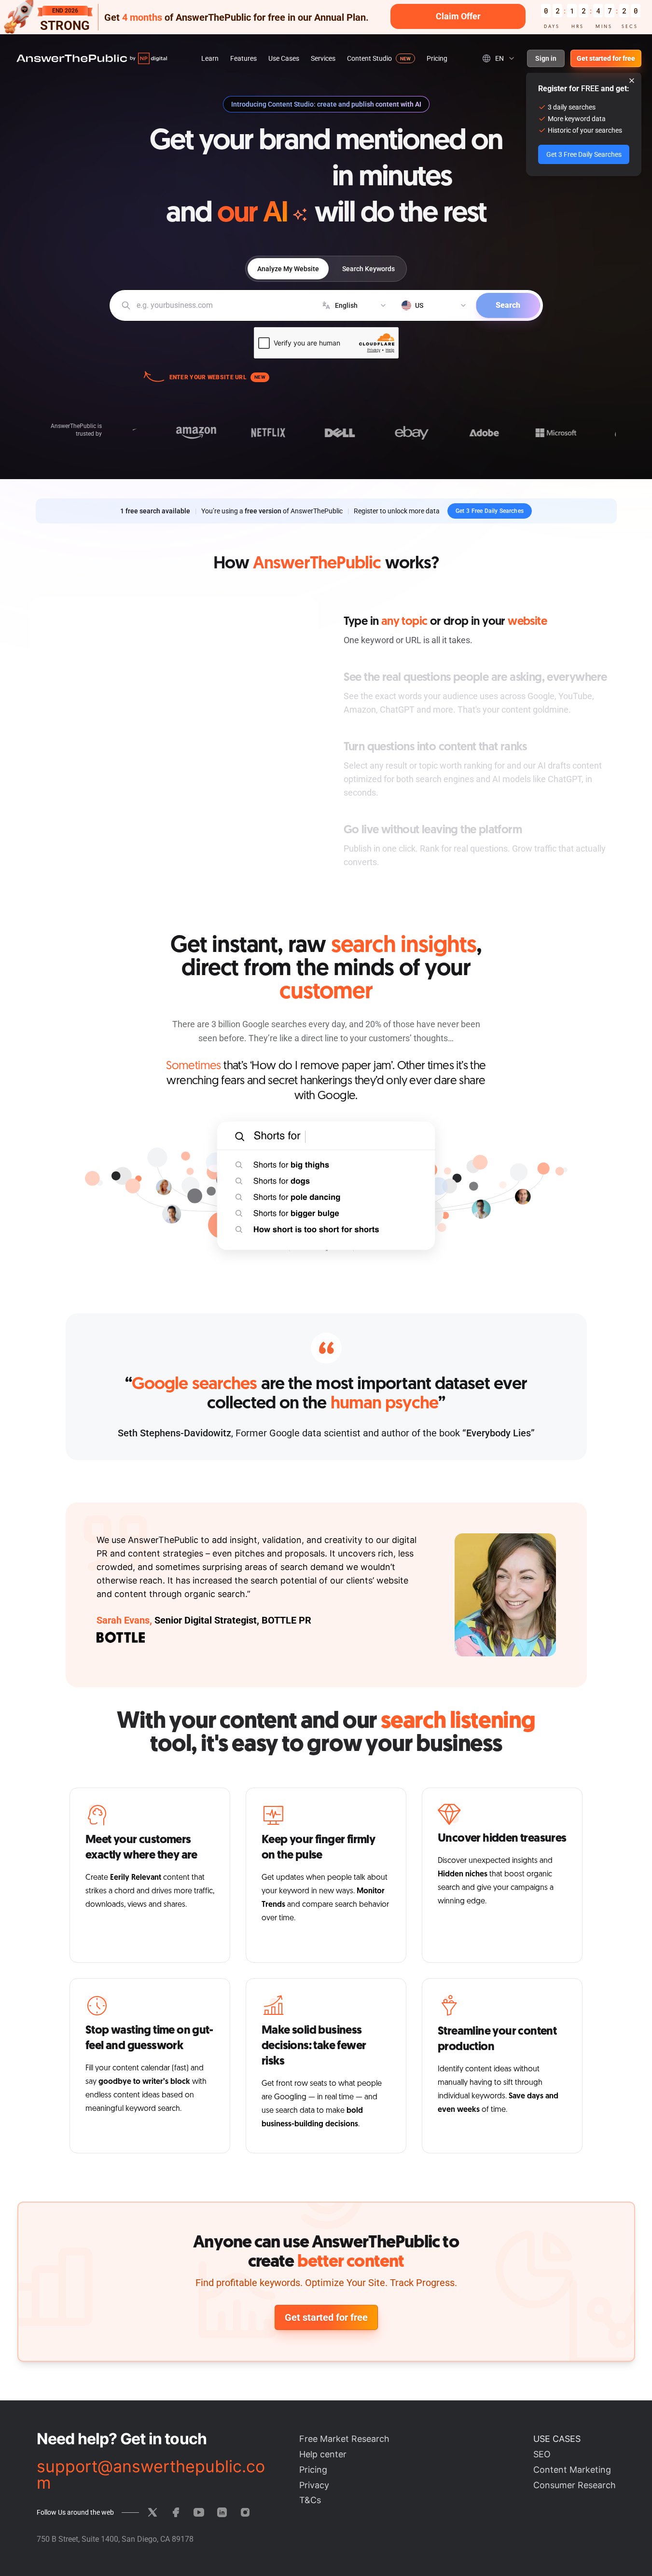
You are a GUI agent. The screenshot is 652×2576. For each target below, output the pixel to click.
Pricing (437, 58)
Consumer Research (575, 2485)
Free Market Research (344, 2439)
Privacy (314, 2485)
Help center (323, 2454)
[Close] (632, 81)
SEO (542, 2454)
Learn (210, 58)
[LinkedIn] (222, 2512)
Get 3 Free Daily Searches (490, 511)
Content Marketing (572, 2470)
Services (323, 58)
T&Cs (310, 2500)
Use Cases (284, 58)
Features (243, 58)
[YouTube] (199, 2512)
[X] (153, 2512)
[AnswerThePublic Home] (92, 58)
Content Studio (369, 58)
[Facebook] (176, 2512)
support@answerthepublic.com (151, 2475)
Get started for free (606, 58)
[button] (326, 17)
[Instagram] (245, 2512)
